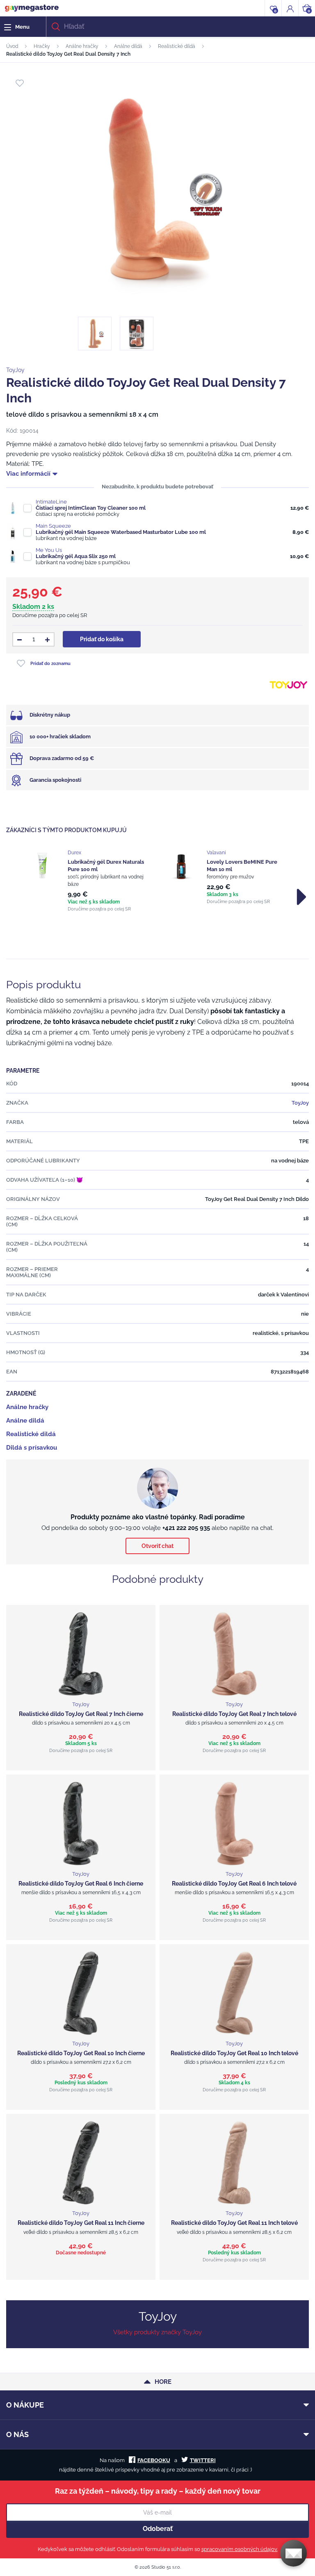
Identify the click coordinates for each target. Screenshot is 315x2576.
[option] (88, 881)
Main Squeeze (53, 526)
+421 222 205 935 (186, 1528)
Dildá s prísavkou (32, 1448)
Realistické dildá (177, 46)
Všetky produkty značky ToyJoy (157, 2332)
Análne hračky (82, 46)
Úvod (12, 46)
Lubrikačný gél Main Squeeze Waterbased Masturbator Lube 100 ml (121, 532)
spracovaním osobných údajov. (240, 2549)
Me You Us (49, 550)
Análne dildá (128, 46)
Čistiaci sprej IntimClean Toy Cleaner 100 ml (91, 508)
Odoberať (158, 2529)
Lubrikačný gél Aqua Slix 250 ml (76, 556)
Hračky (42, 46)
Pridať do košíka (102, 639)
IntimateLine (51, 502)
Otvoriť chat (157, 1546)
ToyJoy (15, 370)
